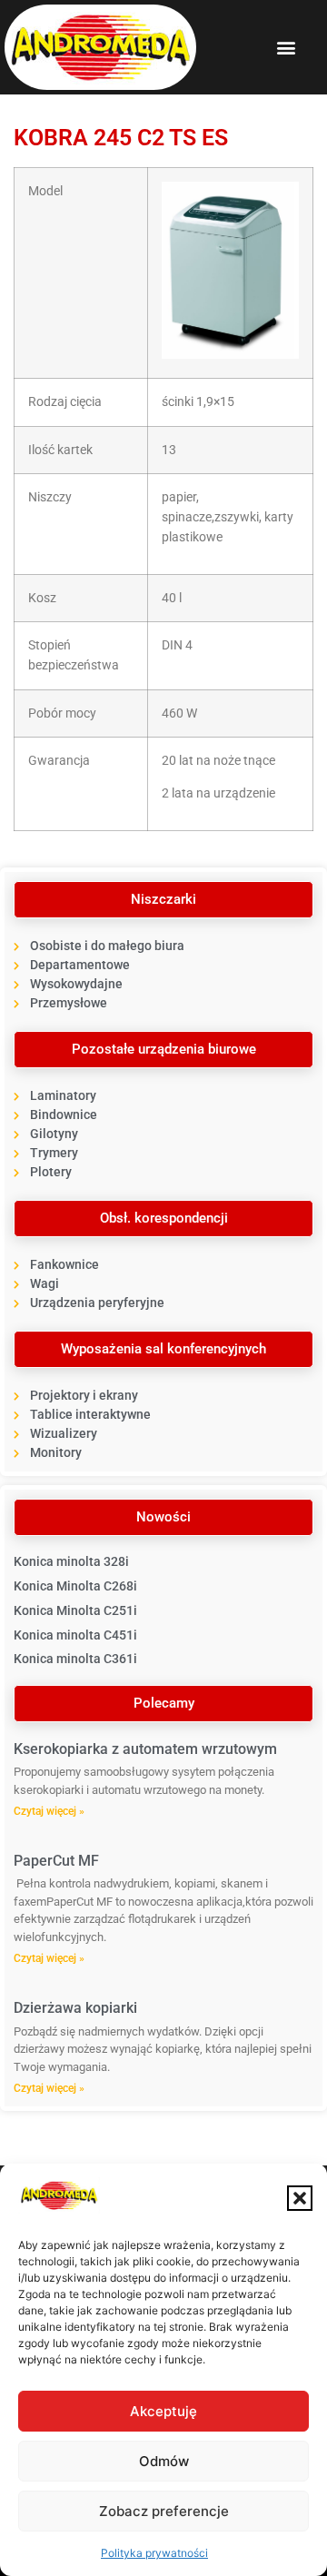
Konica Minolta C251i (75, 1610)
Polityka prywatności (154, 2553)
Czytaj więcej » (49, 1811)
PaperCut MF (56, 1861)
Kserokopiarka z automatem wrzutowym (145, 1749)
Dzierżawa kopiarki (75, 2008)
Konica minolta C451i (75, 1635)
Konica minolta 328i (71, 1561)
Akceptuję (163, 2411)
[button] (300, 2198)
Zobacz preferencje (164, 2511)
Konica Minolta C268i (75, 1586)
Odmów (164, 2461)
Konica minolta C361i (75, 1659)
